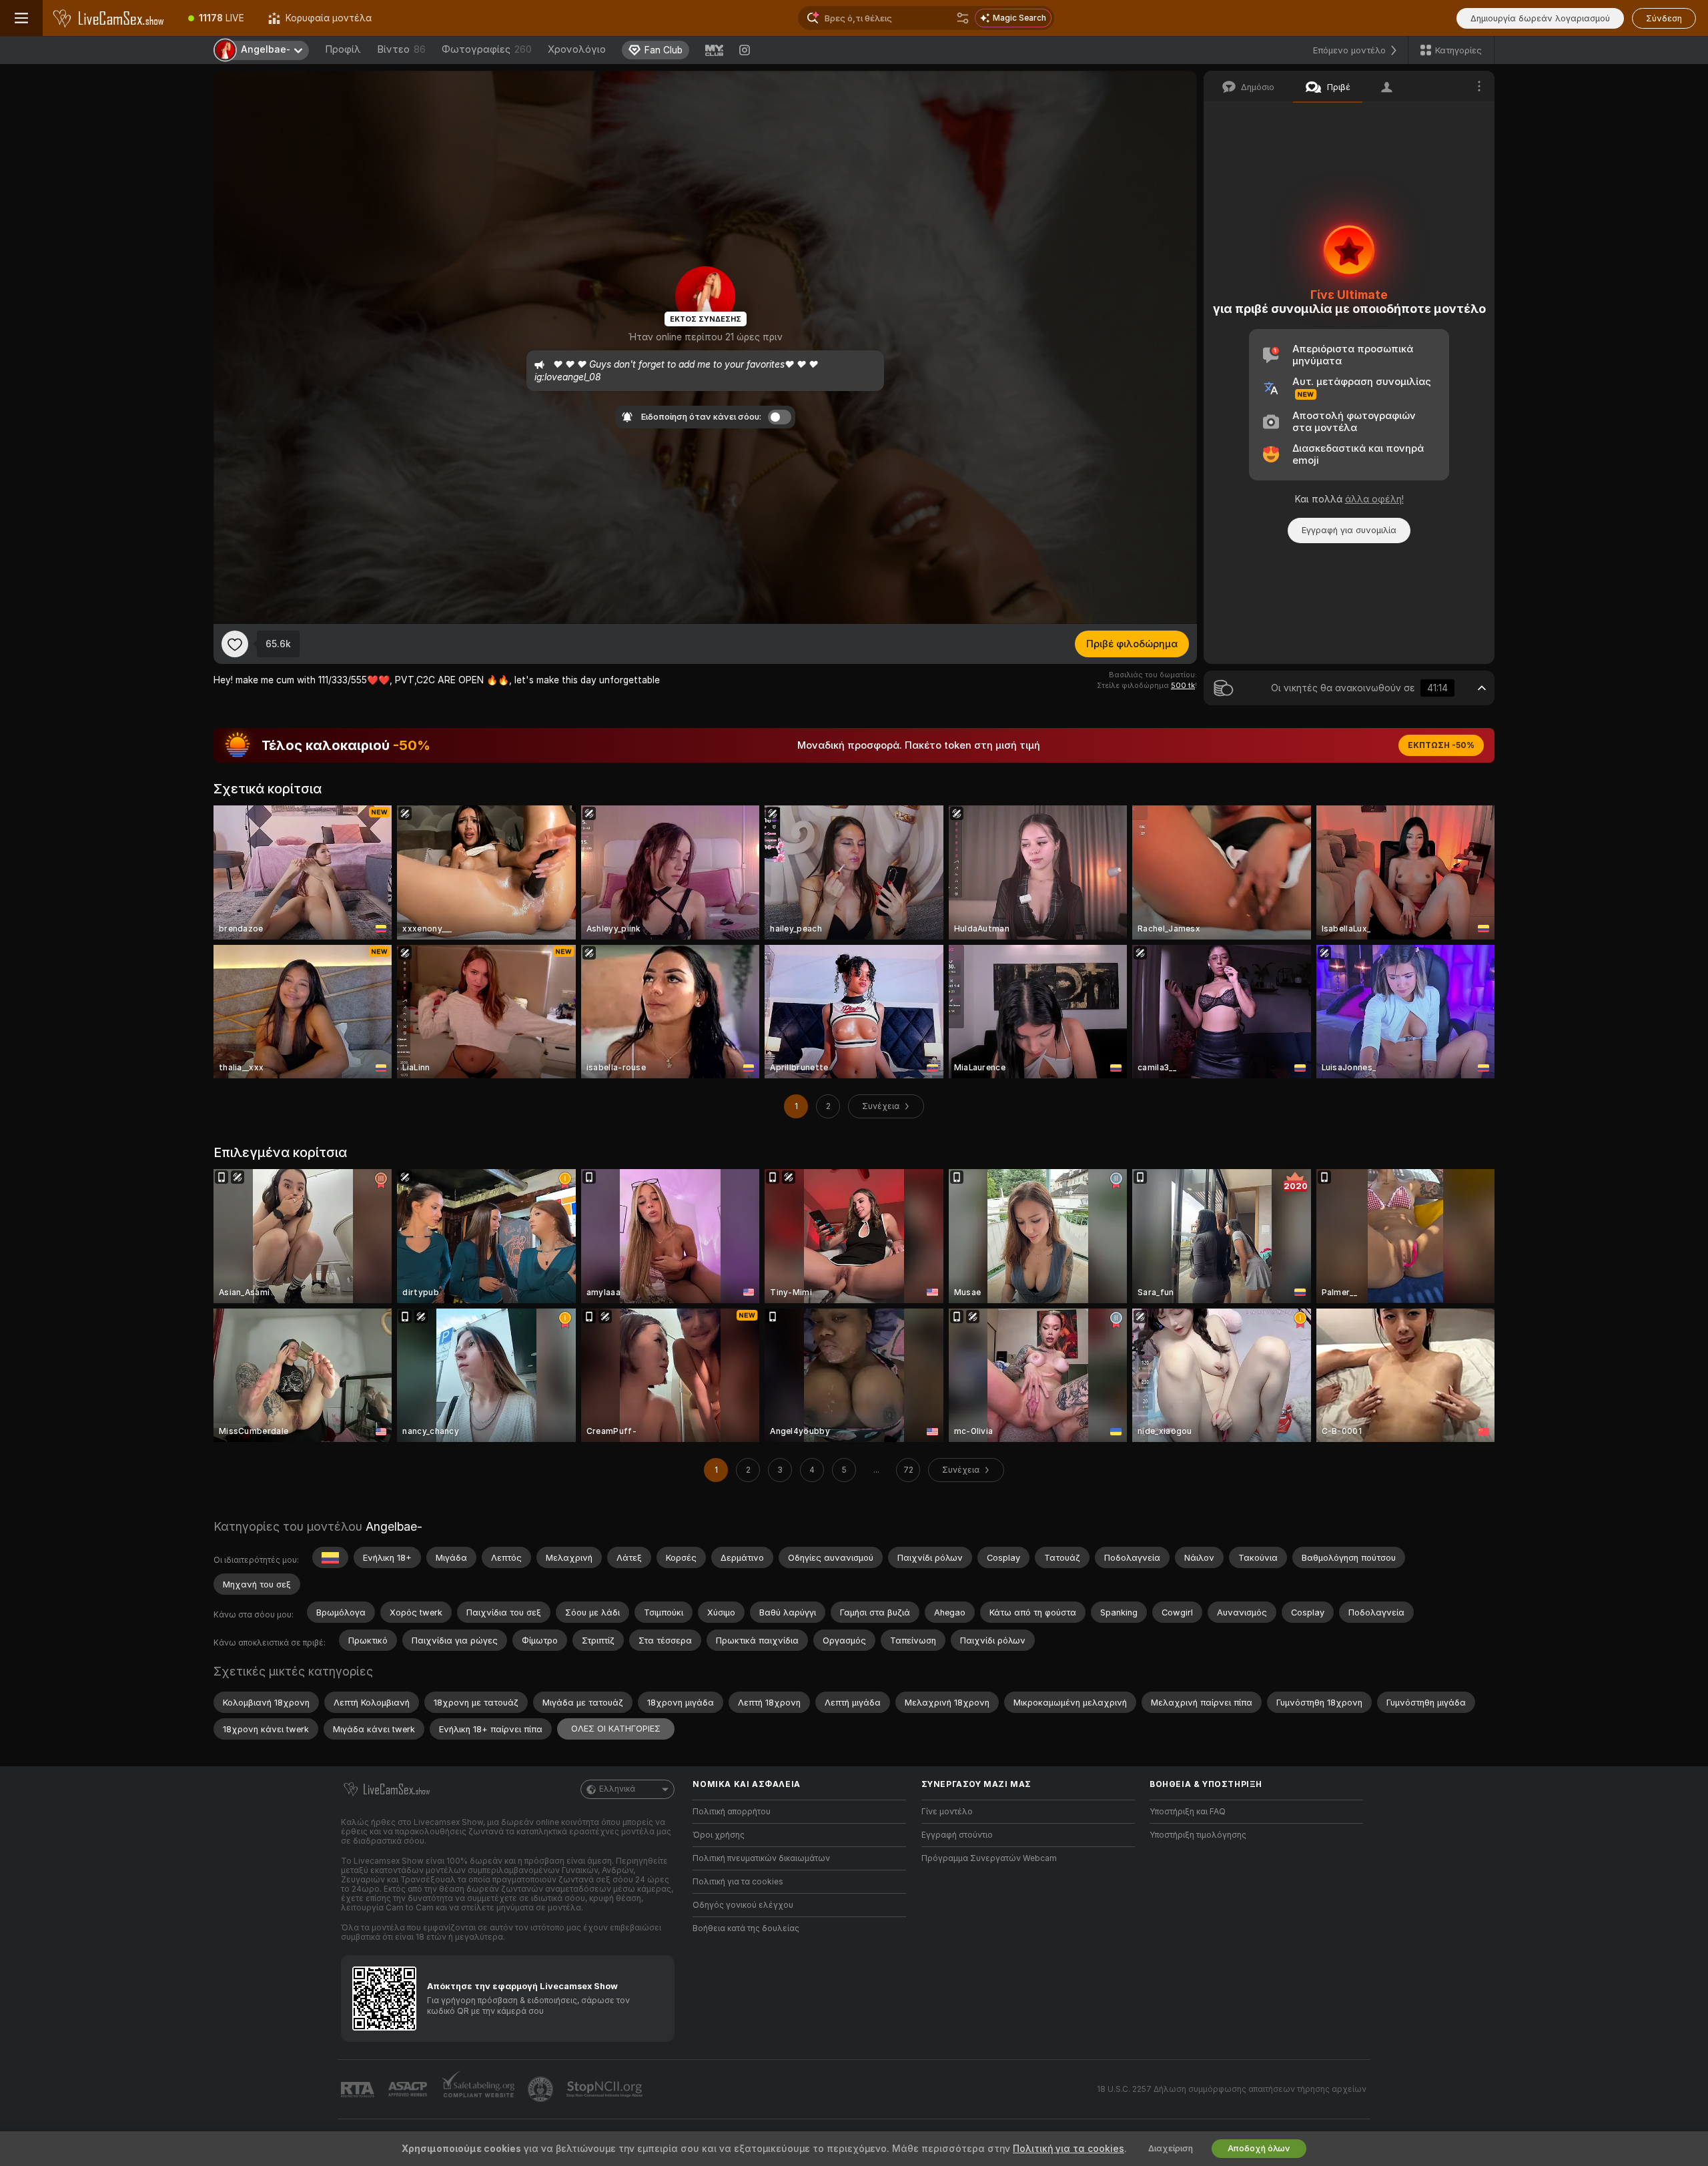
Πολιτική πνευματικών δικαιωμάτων (761, 1858)
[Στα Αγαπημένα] (235, 644)
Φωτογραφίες (487, 49)
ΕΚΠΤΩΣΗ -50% (1441, 745)
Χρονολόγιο (577, 49)
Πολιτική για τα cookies (738, 1882)
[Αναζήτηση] (963, 18)
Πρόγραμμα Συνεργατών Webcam (989, 1858)
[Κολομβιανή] (330, 1557)
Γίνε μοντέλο (947, 1812)
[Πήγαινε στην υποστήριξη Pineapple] (542, 2089)
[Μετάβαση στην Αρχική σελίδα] (109, 18)
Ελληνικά (617, 1789)
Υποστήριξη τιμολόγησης (1198, 1835)
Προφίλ (343, 49)
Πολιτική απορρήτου (732, 1812)
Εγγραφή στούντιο (957, 1835)
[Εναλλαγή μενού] (21, 18)
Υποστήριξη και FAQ (1188, 1812)
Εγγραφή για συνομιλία (1349, 530)
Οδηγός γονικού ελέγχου (743, 1905)
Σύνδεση (1664, 18)
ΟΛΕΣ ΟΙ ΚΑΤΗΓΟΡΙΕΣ (616, 1729)
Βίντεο (401, 49)
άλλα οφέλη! (1374, 499)
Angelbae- (394, 1526)
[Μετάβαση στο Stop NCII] (606, 2089)
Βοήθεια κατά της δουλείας (746, 1928)
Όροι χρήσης (719, 1835)
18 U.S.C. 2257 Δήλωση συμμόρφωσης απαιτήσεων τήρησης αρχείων (1232, 2089)
